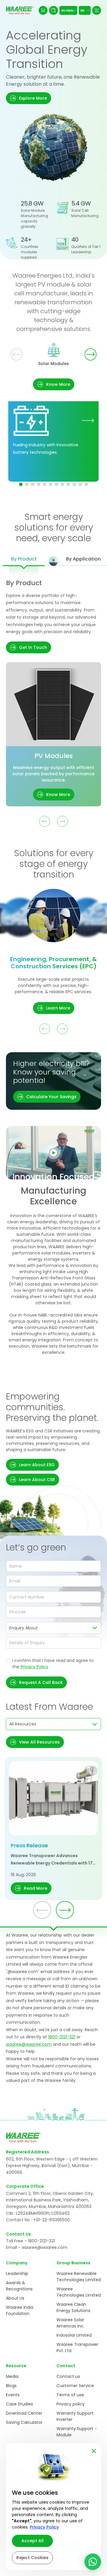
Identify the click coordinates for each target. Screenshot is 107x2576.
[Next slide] (91, 355)
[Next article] (65, 1910)
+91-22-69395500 (52, 2220)
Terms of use (70, 2395)
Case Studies (19, 2404)
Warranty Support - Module (77, 2432)
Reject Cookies (32, 2558)
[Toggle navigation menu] (97, 10)
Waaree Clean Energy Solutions (73, 2307)
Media (12, 2376)
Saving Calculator (24, 2422)
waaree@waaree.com (29, 2044)
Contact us (68, 2376)
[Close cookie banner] (94, 2450)
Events (13, 2395)
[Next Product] (62, 821)
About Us (15, 2298)
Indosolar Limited (74, 2335)
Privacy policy (71, 2404)
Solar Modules (53, 364)
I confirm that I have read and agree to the (53, 1664)
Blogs (11, 2386)
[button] (29, 98)
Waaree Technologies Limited (79, 2292)
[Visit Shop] (43, 10)
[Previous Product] (45, 821)
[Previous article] (42, 1910)
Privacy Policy (34, 1667)
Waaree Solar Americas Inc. (70, 2323)
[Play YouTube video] (53, 1153)
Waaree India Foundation (20, 2310)
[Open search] (53, 10)
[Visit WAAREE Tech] (88, 420)
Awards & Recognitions (19, 2286)
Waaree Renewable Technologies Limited (79, 2277)
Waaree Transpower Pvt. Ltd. (77, 2347)
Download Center (24, 2413)
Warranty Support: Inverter (75, 2416)
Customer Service (75, 2386)
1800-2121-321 (62, 2037)
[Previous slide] (16, 355)
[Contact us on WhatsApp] (93, 2562)
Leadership (17, 2273)
